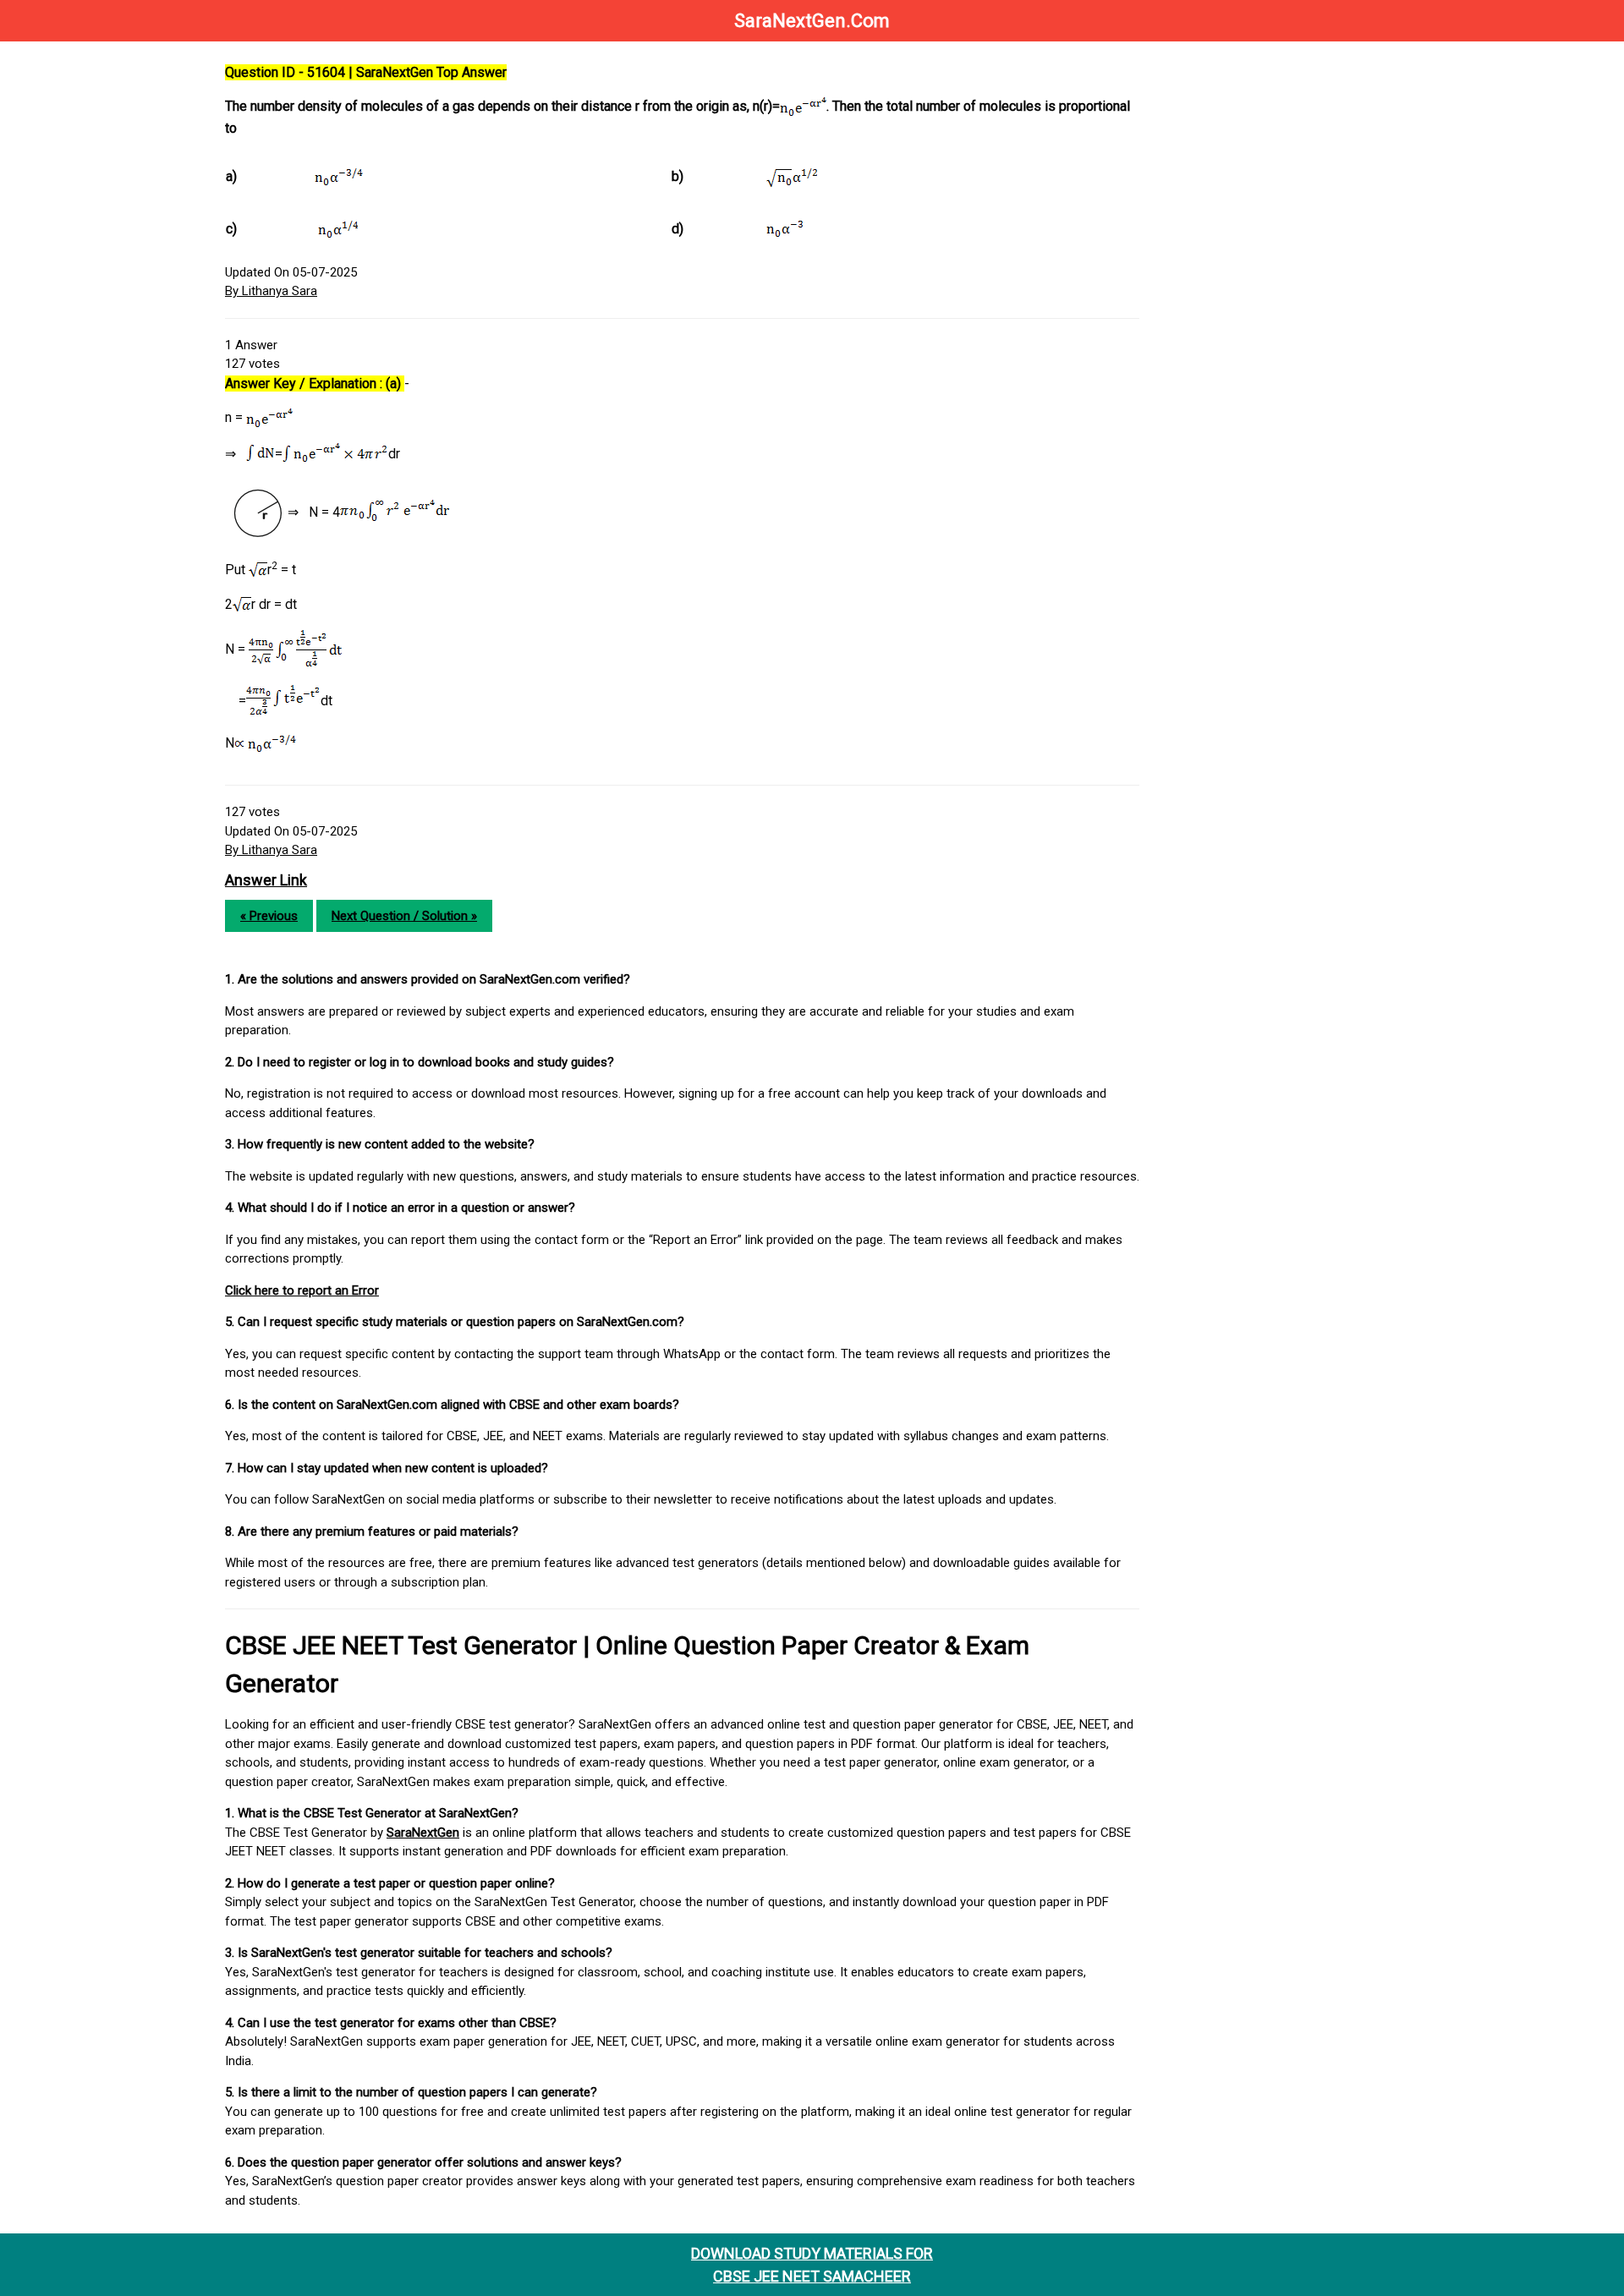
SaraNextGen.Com (812, 21)
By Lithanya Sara (271, 291)
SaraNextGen (423, 1833)
